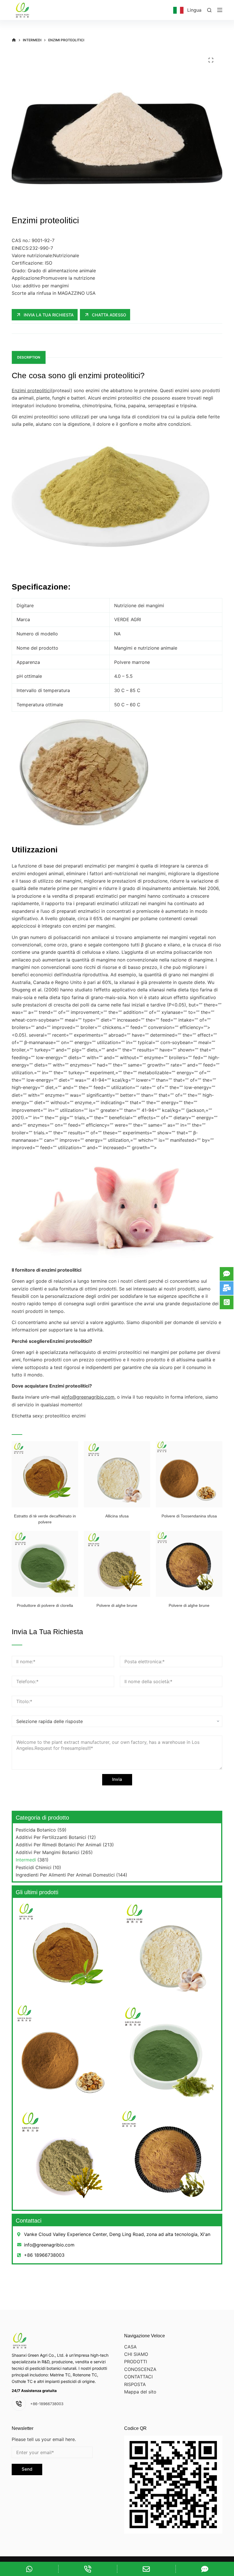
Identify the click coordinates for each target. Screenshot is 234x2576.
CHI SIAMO (136, 2354)
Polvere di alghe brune (117, 1605)
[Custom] (29, 2569)
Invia (117, 1779)
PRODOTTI (136, 2362)
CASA (130, 2347)
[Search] (209, 10)
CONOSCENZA (140, 2369)
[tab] (29, 357)
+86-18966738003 (47, 2404)
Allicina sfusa (117, 1516)
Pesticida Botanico (36, 1830)
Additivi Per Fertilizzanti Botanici (51, 1837)
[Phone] (88, 2569)
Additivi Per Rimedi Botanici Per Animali (58, 1845)
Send (27, 2469)
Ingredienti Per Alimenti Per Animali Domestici (65, 1875)
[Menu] (220, 10)
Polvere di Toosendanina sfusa (189, 1516)
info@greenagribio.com (89, 1397)
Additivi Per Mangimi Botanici (48, 1852)
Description (29, 357)
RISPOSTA (135, 2384)
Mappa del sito (140, 2392)
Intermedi (26, 1860)
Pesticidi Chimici (34, 1867)
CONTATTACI (138, 2377)
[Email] (146, 2569)
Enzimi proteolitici (31, 390)
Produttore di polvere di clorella (45, 1605)
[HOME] (14, 40)
